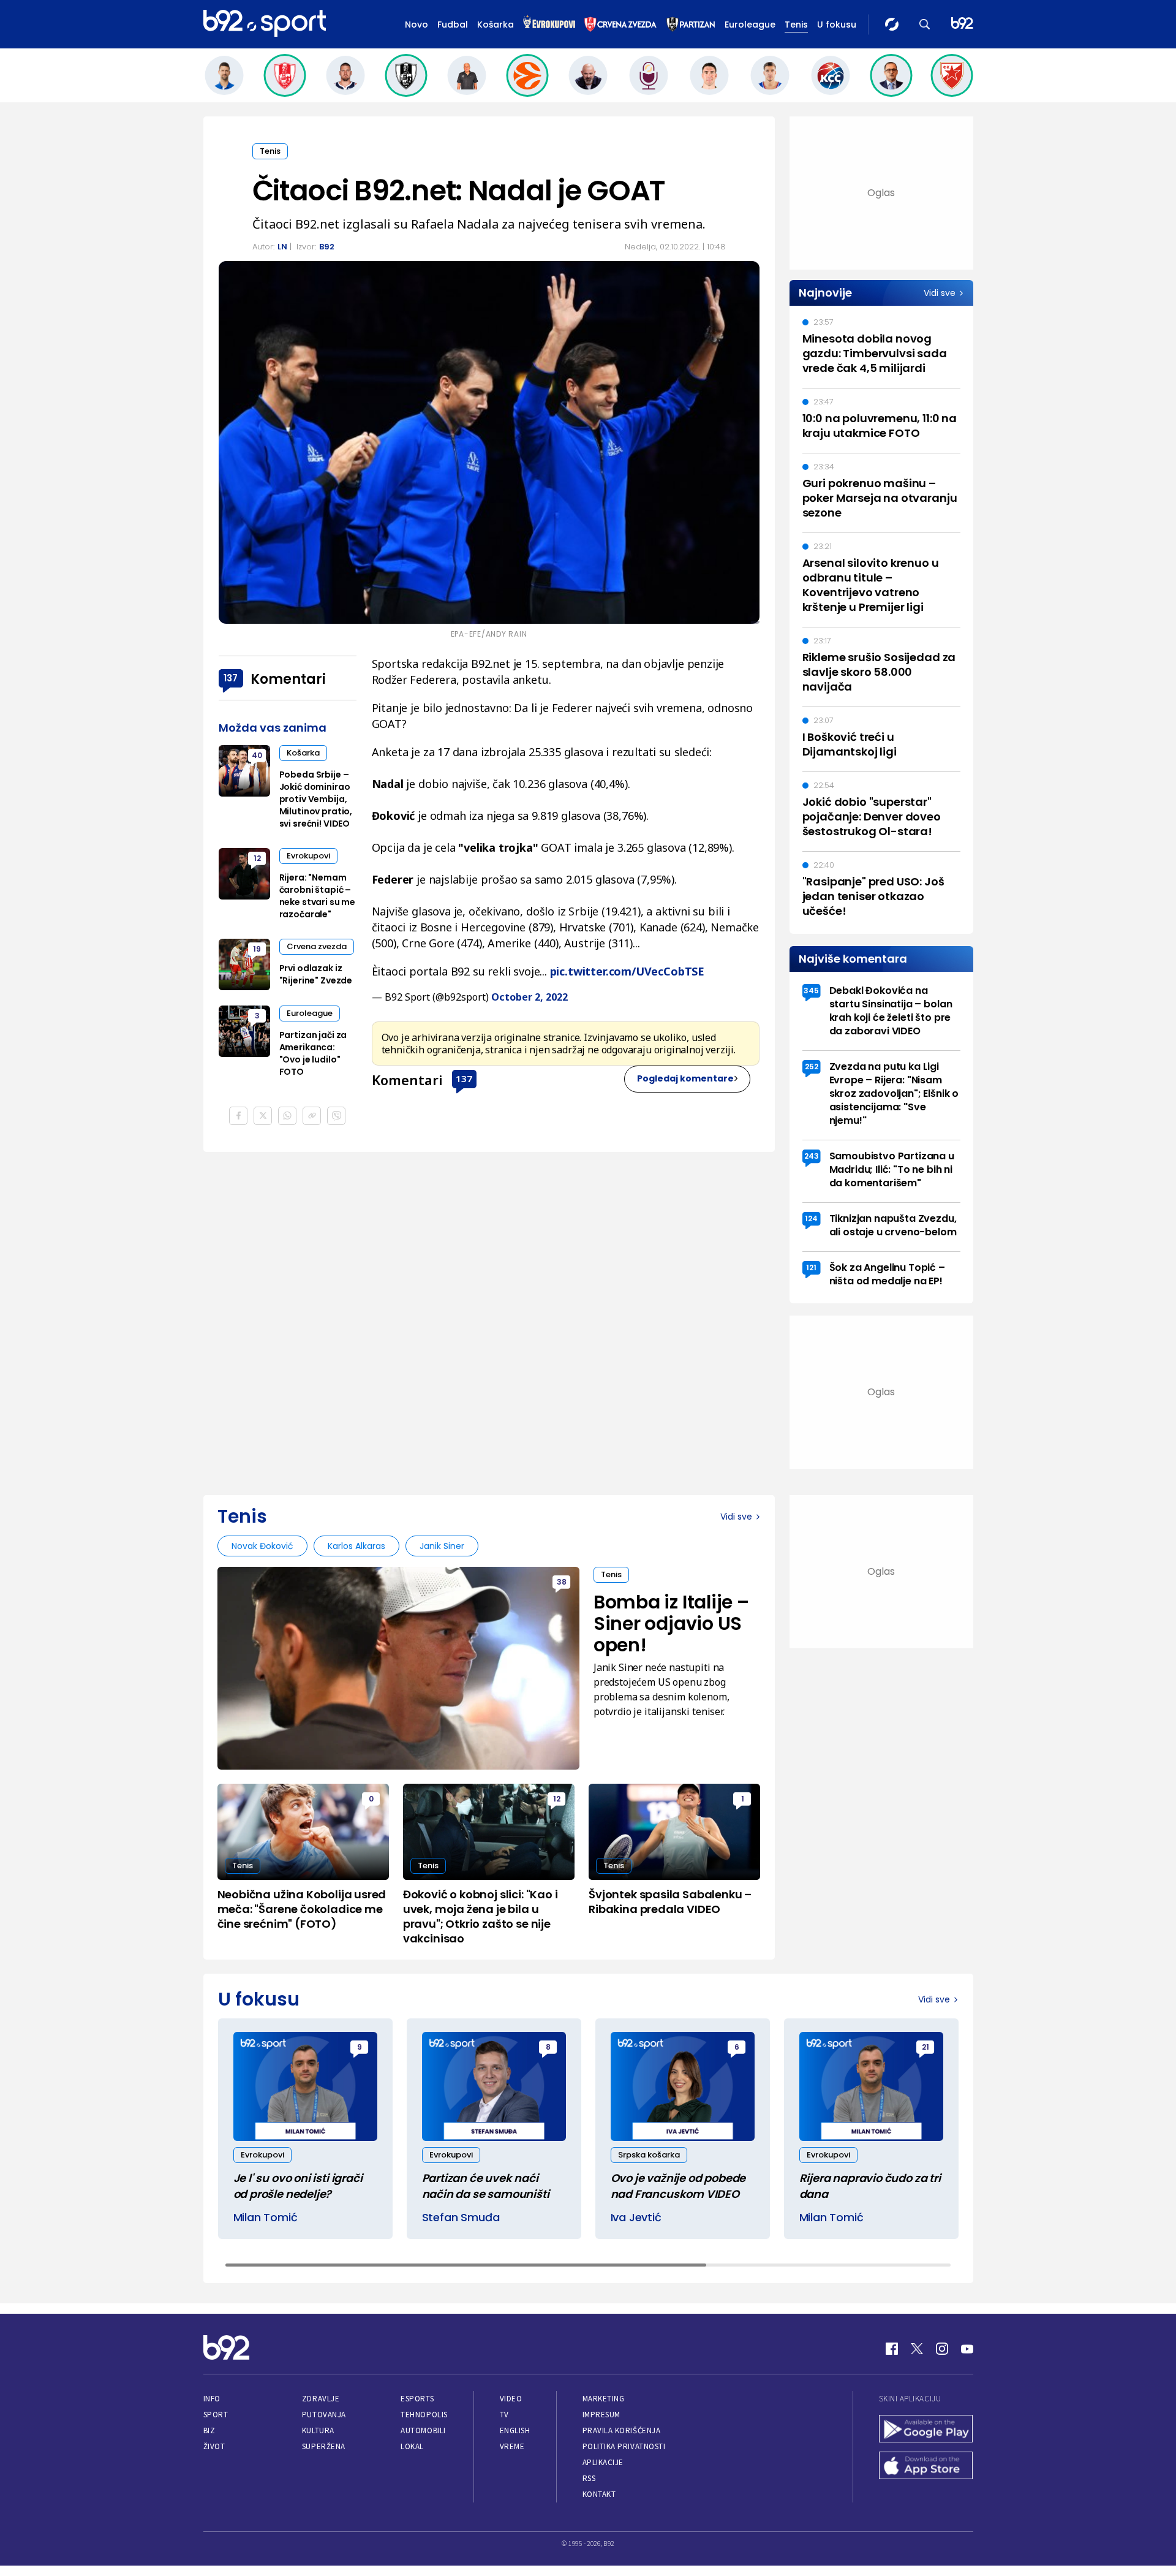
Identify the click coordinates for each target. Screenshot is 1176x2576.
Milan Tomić (266, 2217)
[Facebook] (892, 2349)
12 (257, 858)
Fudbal (453, 25)
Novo (417, 25)
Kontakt (599, 2494)
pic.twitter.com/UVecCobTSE (627, 971)
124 (811, 1218)
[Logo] (265, 24)
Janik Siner (442, 1546)
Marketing (604, 2399)
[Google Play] (926, 2430)
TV (504, 2415)
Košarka (496, 25)
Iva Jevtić (636, 2217)
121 (811, 1267)
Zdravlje (321, 2399)
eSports (417, 2399)
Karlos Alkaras (356, 1546)
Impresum (601, 2415)
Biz (209, 2430)
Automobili (423, 2430)
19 (257, 949)
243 (812, 1156)
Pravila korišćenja (622, 2430)
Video (511, 2399)
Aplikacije (603, 2462)
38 (562, 1582)
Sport (216, 2415)
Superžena (324, 2446)
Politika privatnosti (624, 2446)
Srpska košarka (649, 2155)
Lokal (412, 2446)
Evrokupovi (308, 856)
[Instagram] (942, 2349)
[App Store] (926, 2467)
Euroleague (750, 25)
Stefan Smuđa (461, 2217)
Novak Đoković (262, 1546)
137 (464, 1078)
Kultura (318, 2430)
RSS (589, 2478)
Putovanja (324, 2415)
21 (925, 2047)
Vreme (512, 2446)
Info (212, 2399)
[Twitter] (917, 2349)
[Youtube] (967, 2349)
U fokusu (837, 25)
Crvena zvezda (317, 946)
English (515, 2430)
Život (214, 2446)
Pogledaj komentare (685, 1078)
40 (257, 755)
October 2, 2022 (530, 997)
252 (812, 1066)
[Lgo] (962, 24)
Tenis (796, 25)
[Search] (925, 24)
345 (811, 991)
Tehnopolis (424, 2415)
